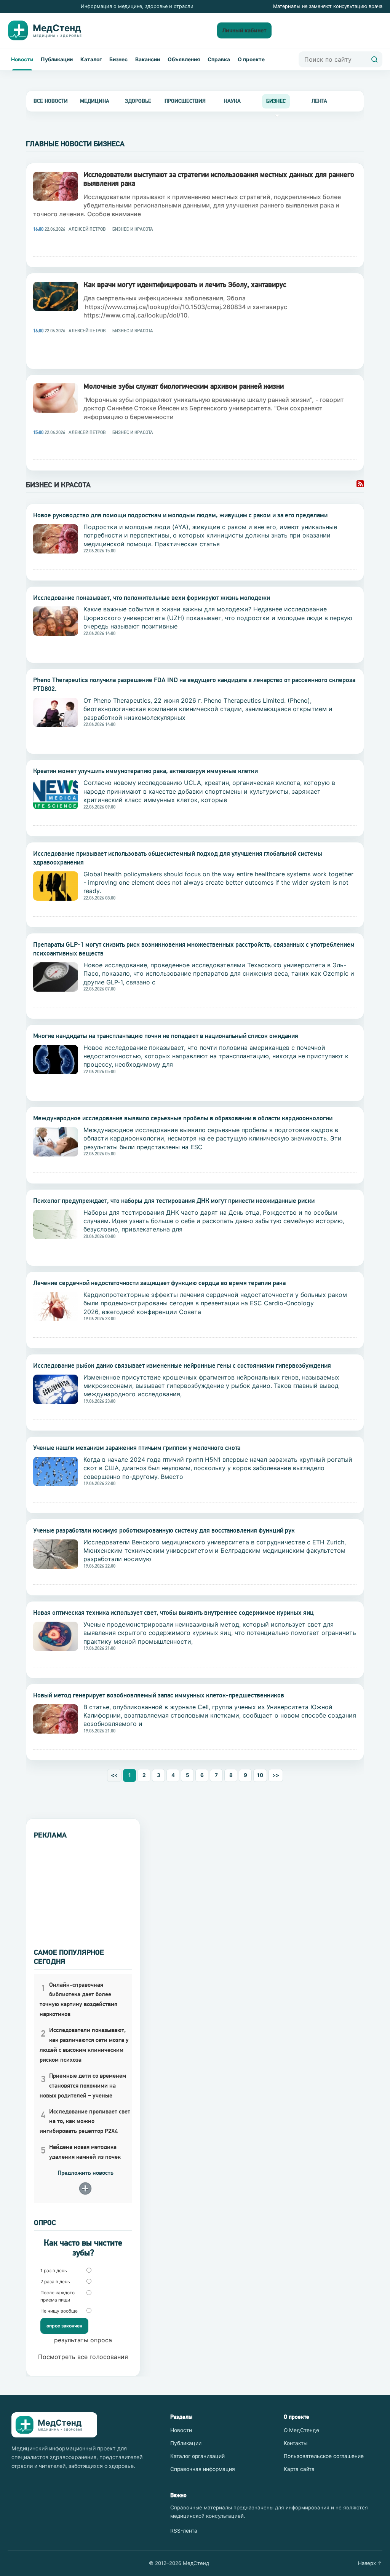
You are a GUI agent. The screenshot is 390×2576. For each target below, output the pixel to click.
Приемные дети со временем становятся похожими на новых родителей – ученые (83, 2086)
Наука (232, 101)
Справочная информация (203, 2469)
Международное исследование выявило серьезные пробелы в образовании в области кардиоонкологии (183, 1118)
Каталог (91, 59)
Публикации (57, 59)
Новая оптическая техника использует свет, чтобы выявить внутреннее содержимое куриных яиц (173, 1613)
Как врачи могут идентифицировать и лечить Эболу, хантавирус (185, 284)
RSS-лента (184, 2531)
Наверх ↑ (370, 2563)
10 (260, 1775)
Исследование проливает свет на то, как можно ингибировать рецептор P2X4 (85, 2121)
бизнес (276, 101)
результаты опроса (83, 2340)
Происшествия (185, 101)
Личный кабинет (244, 30)
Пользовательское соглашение (324, 2456)
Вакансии (148, 59)
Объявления (184, 59)
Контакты (296, 2443)
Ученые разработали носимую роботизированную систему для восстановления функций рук (164, 1530)
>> (276, 1775)
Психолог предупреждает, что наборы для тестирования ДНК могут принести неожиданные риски (174, 1201)
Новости (22, 59)
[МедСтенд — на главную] (51, 30)
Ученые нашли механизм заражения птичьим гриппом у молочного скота (137, 1448)
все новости (51, 101)
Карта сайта (299, 2469)
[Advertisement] (83, 1891)
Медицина (95, 101)
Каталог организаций (197, 2456)
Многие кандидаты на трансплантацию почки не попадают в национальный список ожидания (166, 1036)
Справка (219, 59)
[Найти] (374, 59)
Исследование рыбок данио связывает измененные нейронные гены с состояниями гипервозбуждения (182, 1365)
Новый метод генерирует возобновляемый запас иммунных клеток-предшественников (159, 1695)
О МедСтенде (301, 2430)
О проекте (251, 59)
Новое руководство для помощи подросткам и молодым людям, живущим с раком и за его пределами (180, 515)
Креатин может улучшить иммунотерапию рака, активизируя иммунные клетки (145, 771)
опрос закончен (64, 2326)
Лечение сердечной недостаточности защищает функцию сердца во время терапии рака (159, 1283)
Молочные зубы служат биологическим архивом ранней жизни (184, 386)
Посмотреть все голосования (83, 2357)
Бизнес (118, 59)
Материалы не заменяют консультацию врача (328, 6)
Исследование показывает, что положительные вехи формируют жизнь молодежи (152, 598)
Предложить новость (86, 2173)
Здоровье (138, 101)
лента (319, 101)
